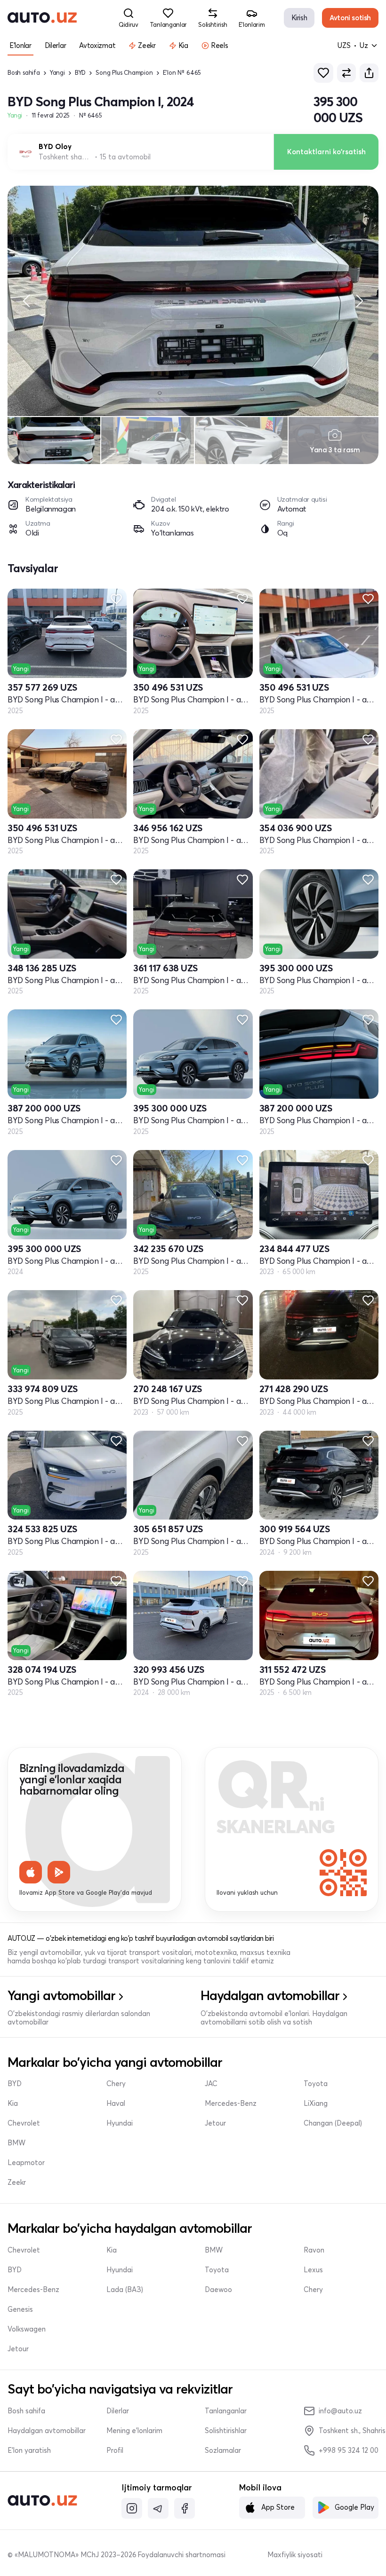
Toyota (316, 2084)
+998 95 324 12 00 (349, 2450)
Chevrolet (24, 2123)
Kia (13, 2103)
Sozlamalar (223, 2450)
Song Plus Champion (124, 73)
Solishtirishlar (226, 2431)
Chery (116, 2084)
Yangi (57, 73)
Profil (115, 2450)
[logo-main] (42, 18)
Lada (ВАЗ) (125, 2290)
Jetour (215, 2123)
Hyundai (120, 2123)
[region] (193, 301)
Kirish (299, 18)
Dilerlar (118, 2411)
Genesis (20, 2309)
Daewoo (218, 2290)
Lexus (313, 2270)
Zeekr (17, 2182)
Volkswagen (27, 2329)
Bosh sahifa (24, 73)
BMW (16, 2143)
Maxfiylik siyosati (295, 2555)
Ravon (314, 2250)
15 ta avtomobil (125, 157)
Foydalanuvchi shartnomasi (181, 2555)
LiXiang (316, 2103)
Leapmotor (26, 2163)
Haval (116, 2103)
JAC (211, 2084)
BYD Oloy (55, 147)
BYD (80, 73)
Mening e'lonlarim (134, 2431)
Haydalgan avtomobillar (47, 2431)
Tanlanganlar (226, 2411)
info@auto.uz (340, 2411)
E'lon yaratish (29, 2450)
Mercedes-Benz (231, 2103)
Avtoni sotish (350, 18)
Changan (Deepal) (333, 2123)
